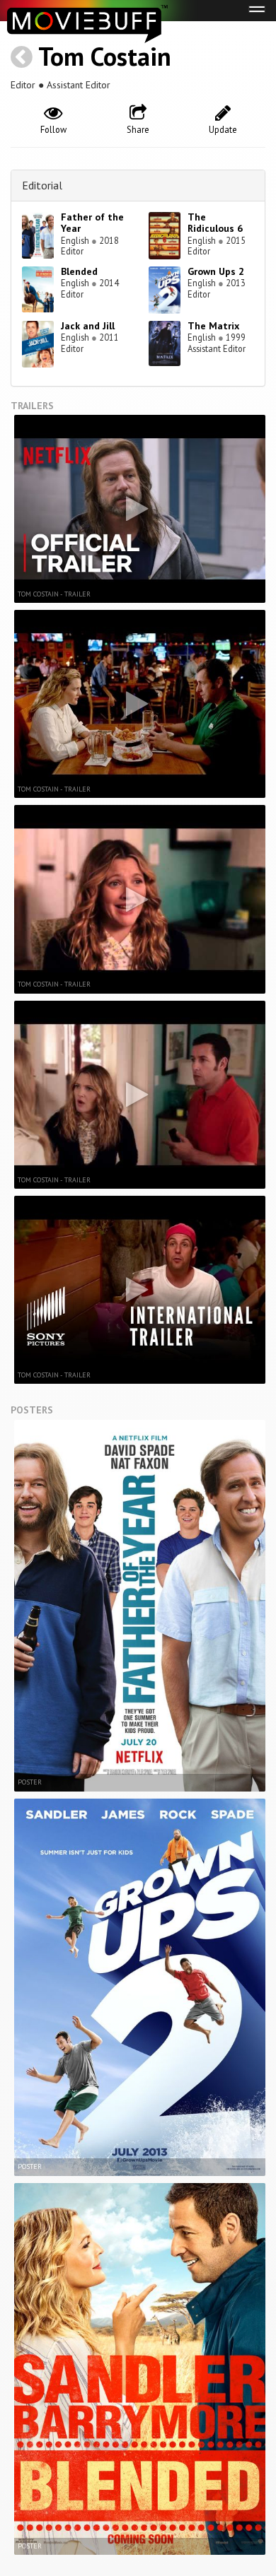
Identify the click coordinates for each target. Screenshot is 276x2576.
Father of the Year (92, 223)
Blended (79, 271)
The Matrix (213, 326)
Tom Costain (105, 56)
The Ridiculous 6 (215, 223)
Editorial (42, 185)
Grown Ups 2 (216, 271)
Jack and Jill (88, 326)
